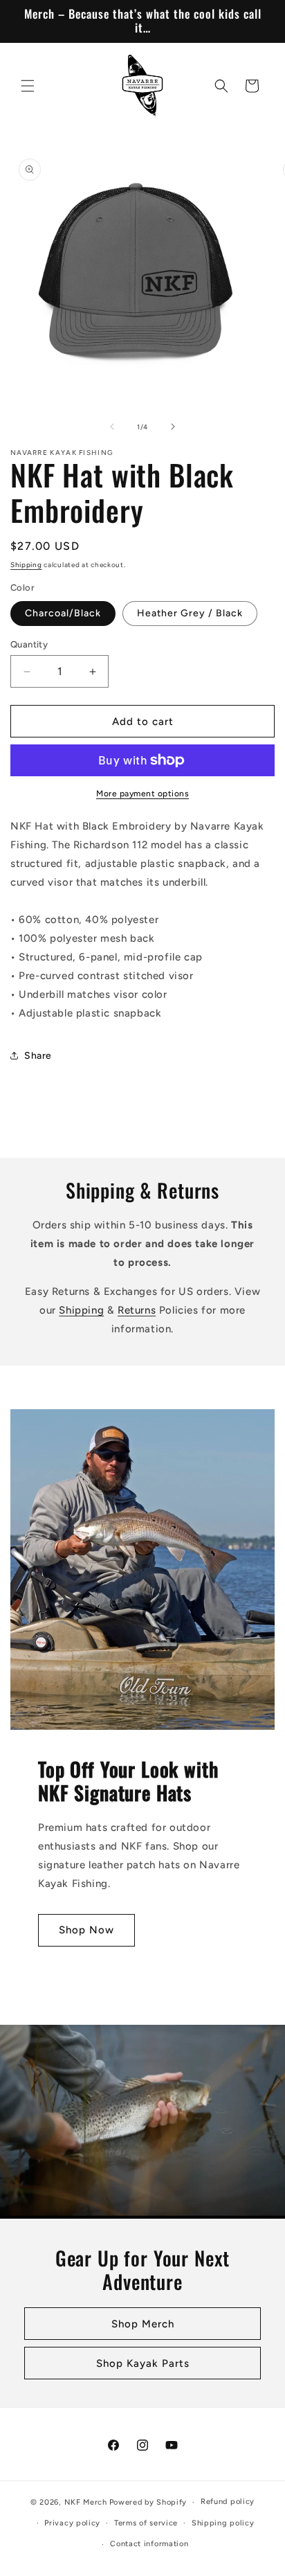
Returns (137, 1310)
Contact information (149, 2544)
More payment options (142, 794)
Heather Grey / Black (190, 613)
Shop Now (86, 1930)
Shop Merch (143, 2323)
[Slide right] (173, 427)
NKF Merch (86, 2502)
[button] (28, 86)
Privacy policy (72, 2523)
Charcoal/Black (63, 613)
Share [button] (38, 1056)
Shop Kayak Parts (143, 2363)
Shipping (26, 565)
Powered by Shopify (148, 2502)
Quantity (29, 644)
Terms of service (146, 2523)
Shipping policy (223, 2523)
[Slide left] (112, 427)
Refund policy (228, 2502)
